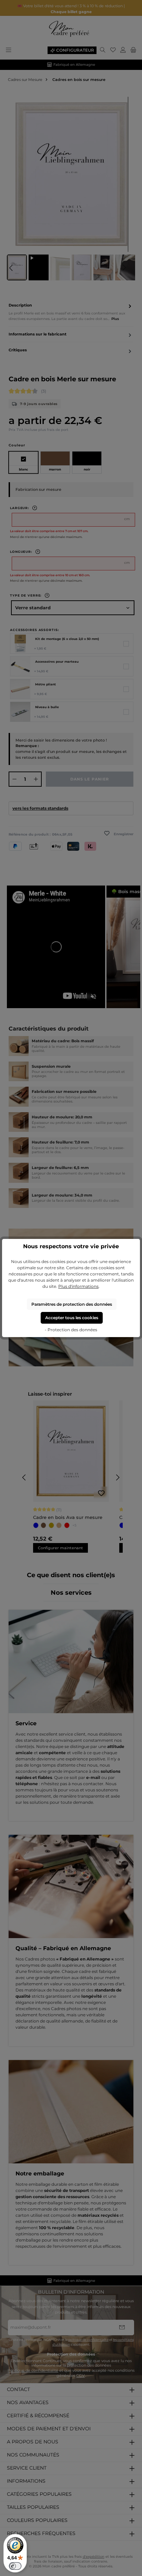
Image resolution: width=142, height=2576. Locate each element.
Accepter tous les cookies (72, 1318)
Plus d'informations (78, 1286)
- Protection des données (71, 1330)
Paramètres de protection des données (72, 1304)
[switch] (15, 2566)
